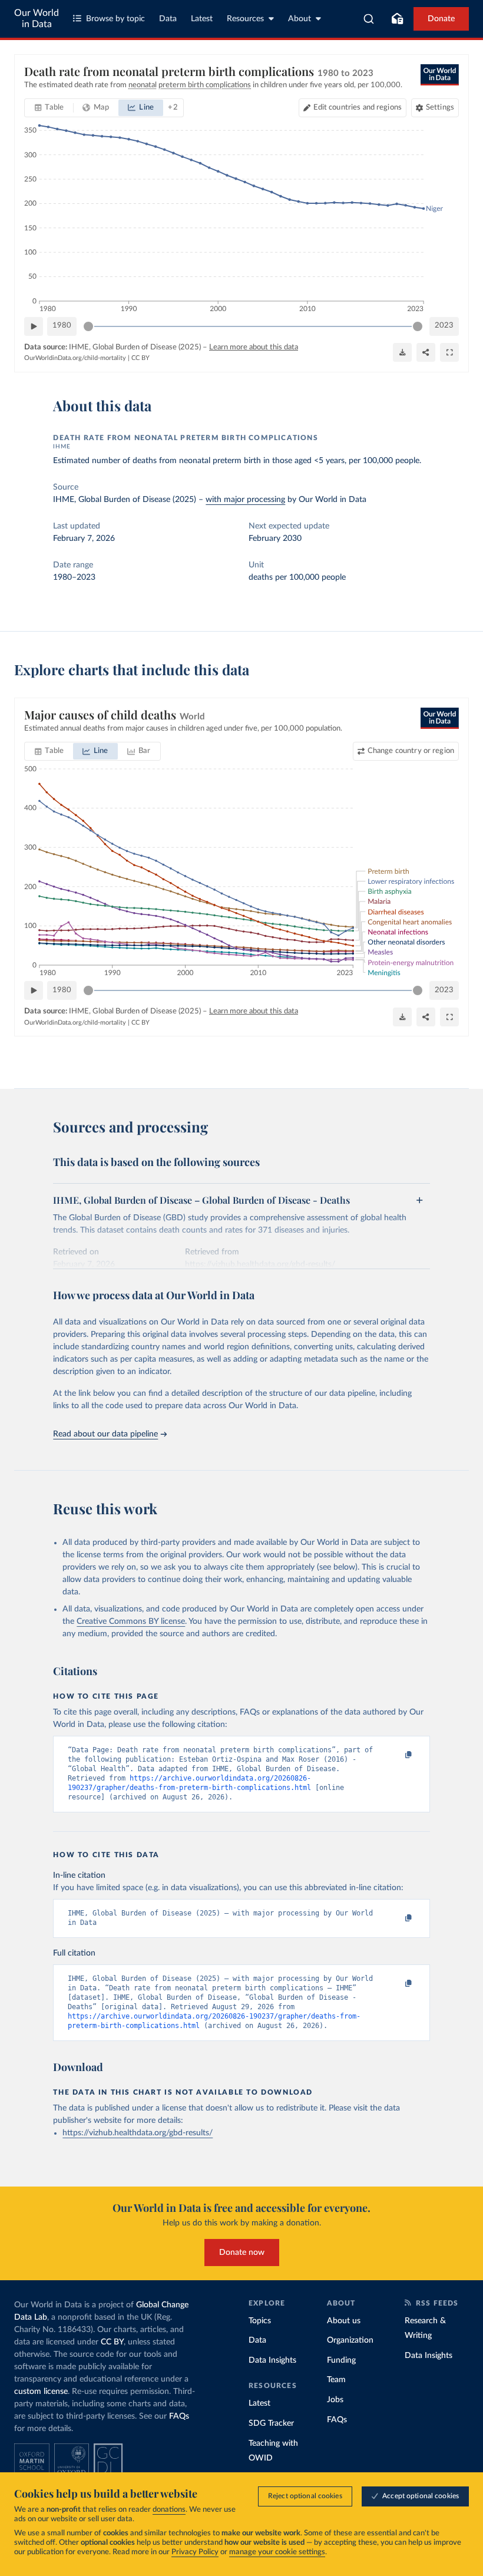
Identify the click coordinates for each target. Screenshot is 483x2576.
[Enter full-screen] (449, 352)
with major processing (245, 500)
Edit (358, 108)
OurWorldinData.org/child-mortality (75, 358)
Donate (441, 19)
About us (344, 2321)
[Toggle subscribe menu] (397, 19)
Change (411, 751)
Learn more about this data (254, 347)
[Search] (369, 19)
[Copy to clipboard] (396, 1755)
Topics (260, 2321)
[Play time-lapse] (34, 326)
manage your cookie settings (277, 2552)
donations (169, 2510)
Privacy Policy (195, 2552)
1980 (62, 326)
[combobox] (369, 19)
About (300, 19)
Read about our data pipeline (105, 1434)
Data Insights (272, 2360)
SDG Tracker (271, 2423)
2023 (444, 326)
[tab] (49, 108)
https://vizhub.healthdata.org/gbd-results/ (138, 2133)
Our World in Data (37, 19)
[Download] (402, 352)
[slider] (88, 326)
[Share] (426, 352)
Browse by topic (115, 19)
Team (336, 2380)
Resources (245, 19)
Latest (202, 19)
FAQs (179, 2416)
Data (168, 19)
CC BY (140, 358)
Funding (341, 2360)
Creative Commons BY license (131, 1621)
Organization (350, 2340)
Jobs (335, 2400)
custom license (41, 2392)
